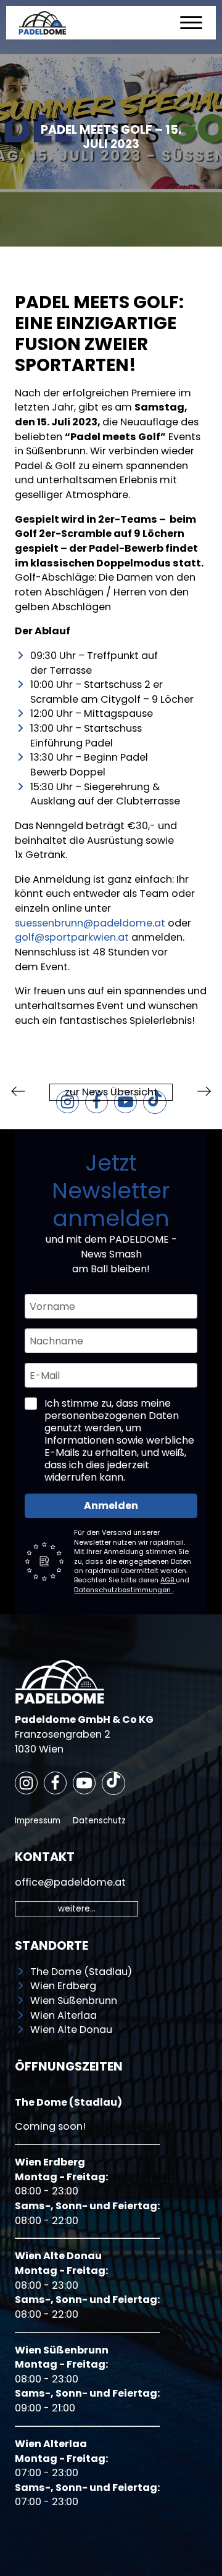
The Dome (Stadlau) (81, 1972)
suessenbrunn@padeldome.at (90, 923)
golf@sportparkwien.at (72, 937)
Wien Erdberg (63, 1986)
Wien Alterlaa (64, 2015)
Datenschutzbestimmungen (123, 1590)
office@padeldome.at (70, 1882)
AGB (168, 1580)
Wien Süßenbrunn (74, 2001)
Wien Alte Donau (71, 2030)
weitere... (77, 1909)
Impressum (38, 1821)
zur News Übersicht (111, 1092)
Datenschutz (99, 1821)
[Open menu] (191, 23)
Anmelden (111, 1506)
